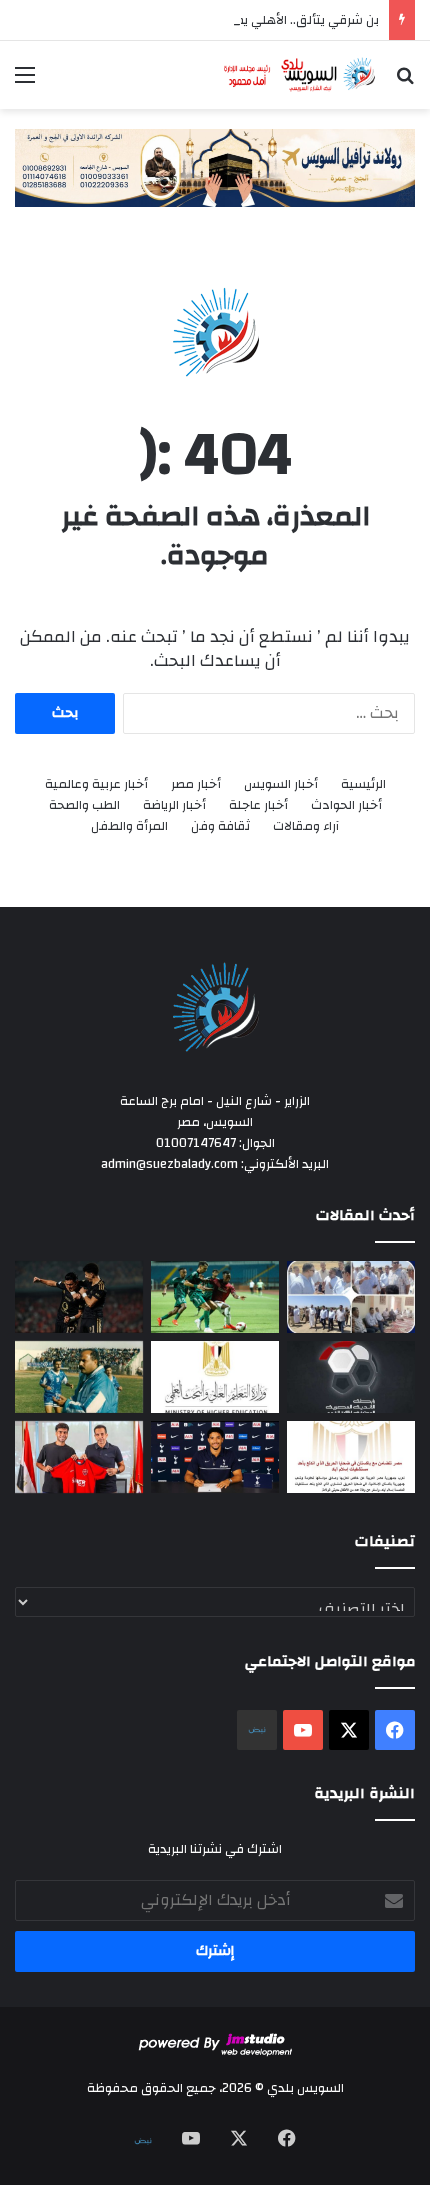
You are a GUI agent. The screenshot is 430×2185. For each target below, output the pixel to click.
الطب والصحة (84, 805)
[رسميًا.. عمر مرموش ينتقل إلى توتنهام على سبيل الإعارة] (215, 1457)
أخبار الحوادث (346, 805)
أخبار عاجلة (258, 805)
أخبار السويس (281, 784)
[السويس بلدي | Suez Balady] (300, 75)
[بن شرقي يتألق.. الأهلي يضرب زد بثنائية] (79, 1297)
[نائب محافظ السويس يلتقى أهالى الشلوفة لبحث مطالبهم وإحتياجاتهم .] (351, 1297)
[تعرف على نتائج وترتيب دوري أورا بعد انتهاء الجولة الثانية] (215, 1297)
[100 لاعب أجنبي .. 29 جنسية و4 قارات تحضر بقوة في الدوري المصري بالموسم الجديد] (351, 1377)
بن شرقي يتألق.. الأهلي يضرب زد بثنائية (273, 20)
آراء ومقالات (306, 826)
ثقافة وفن (220, 826)
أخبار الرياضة (174, 805)
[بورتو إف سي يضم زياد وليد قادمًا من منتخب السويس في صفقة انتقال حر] (79, 1457)
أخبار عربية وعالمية (96, 784)
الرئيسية (363, 784)
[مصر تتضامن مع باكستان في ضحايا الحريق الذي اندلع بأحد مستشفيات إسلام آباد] (351, 1457)
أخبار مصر (196, 784)
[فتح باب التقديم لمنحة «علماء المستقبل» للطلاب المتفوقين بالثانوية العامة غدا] (215, 1377)
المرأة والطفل (129, 826)
